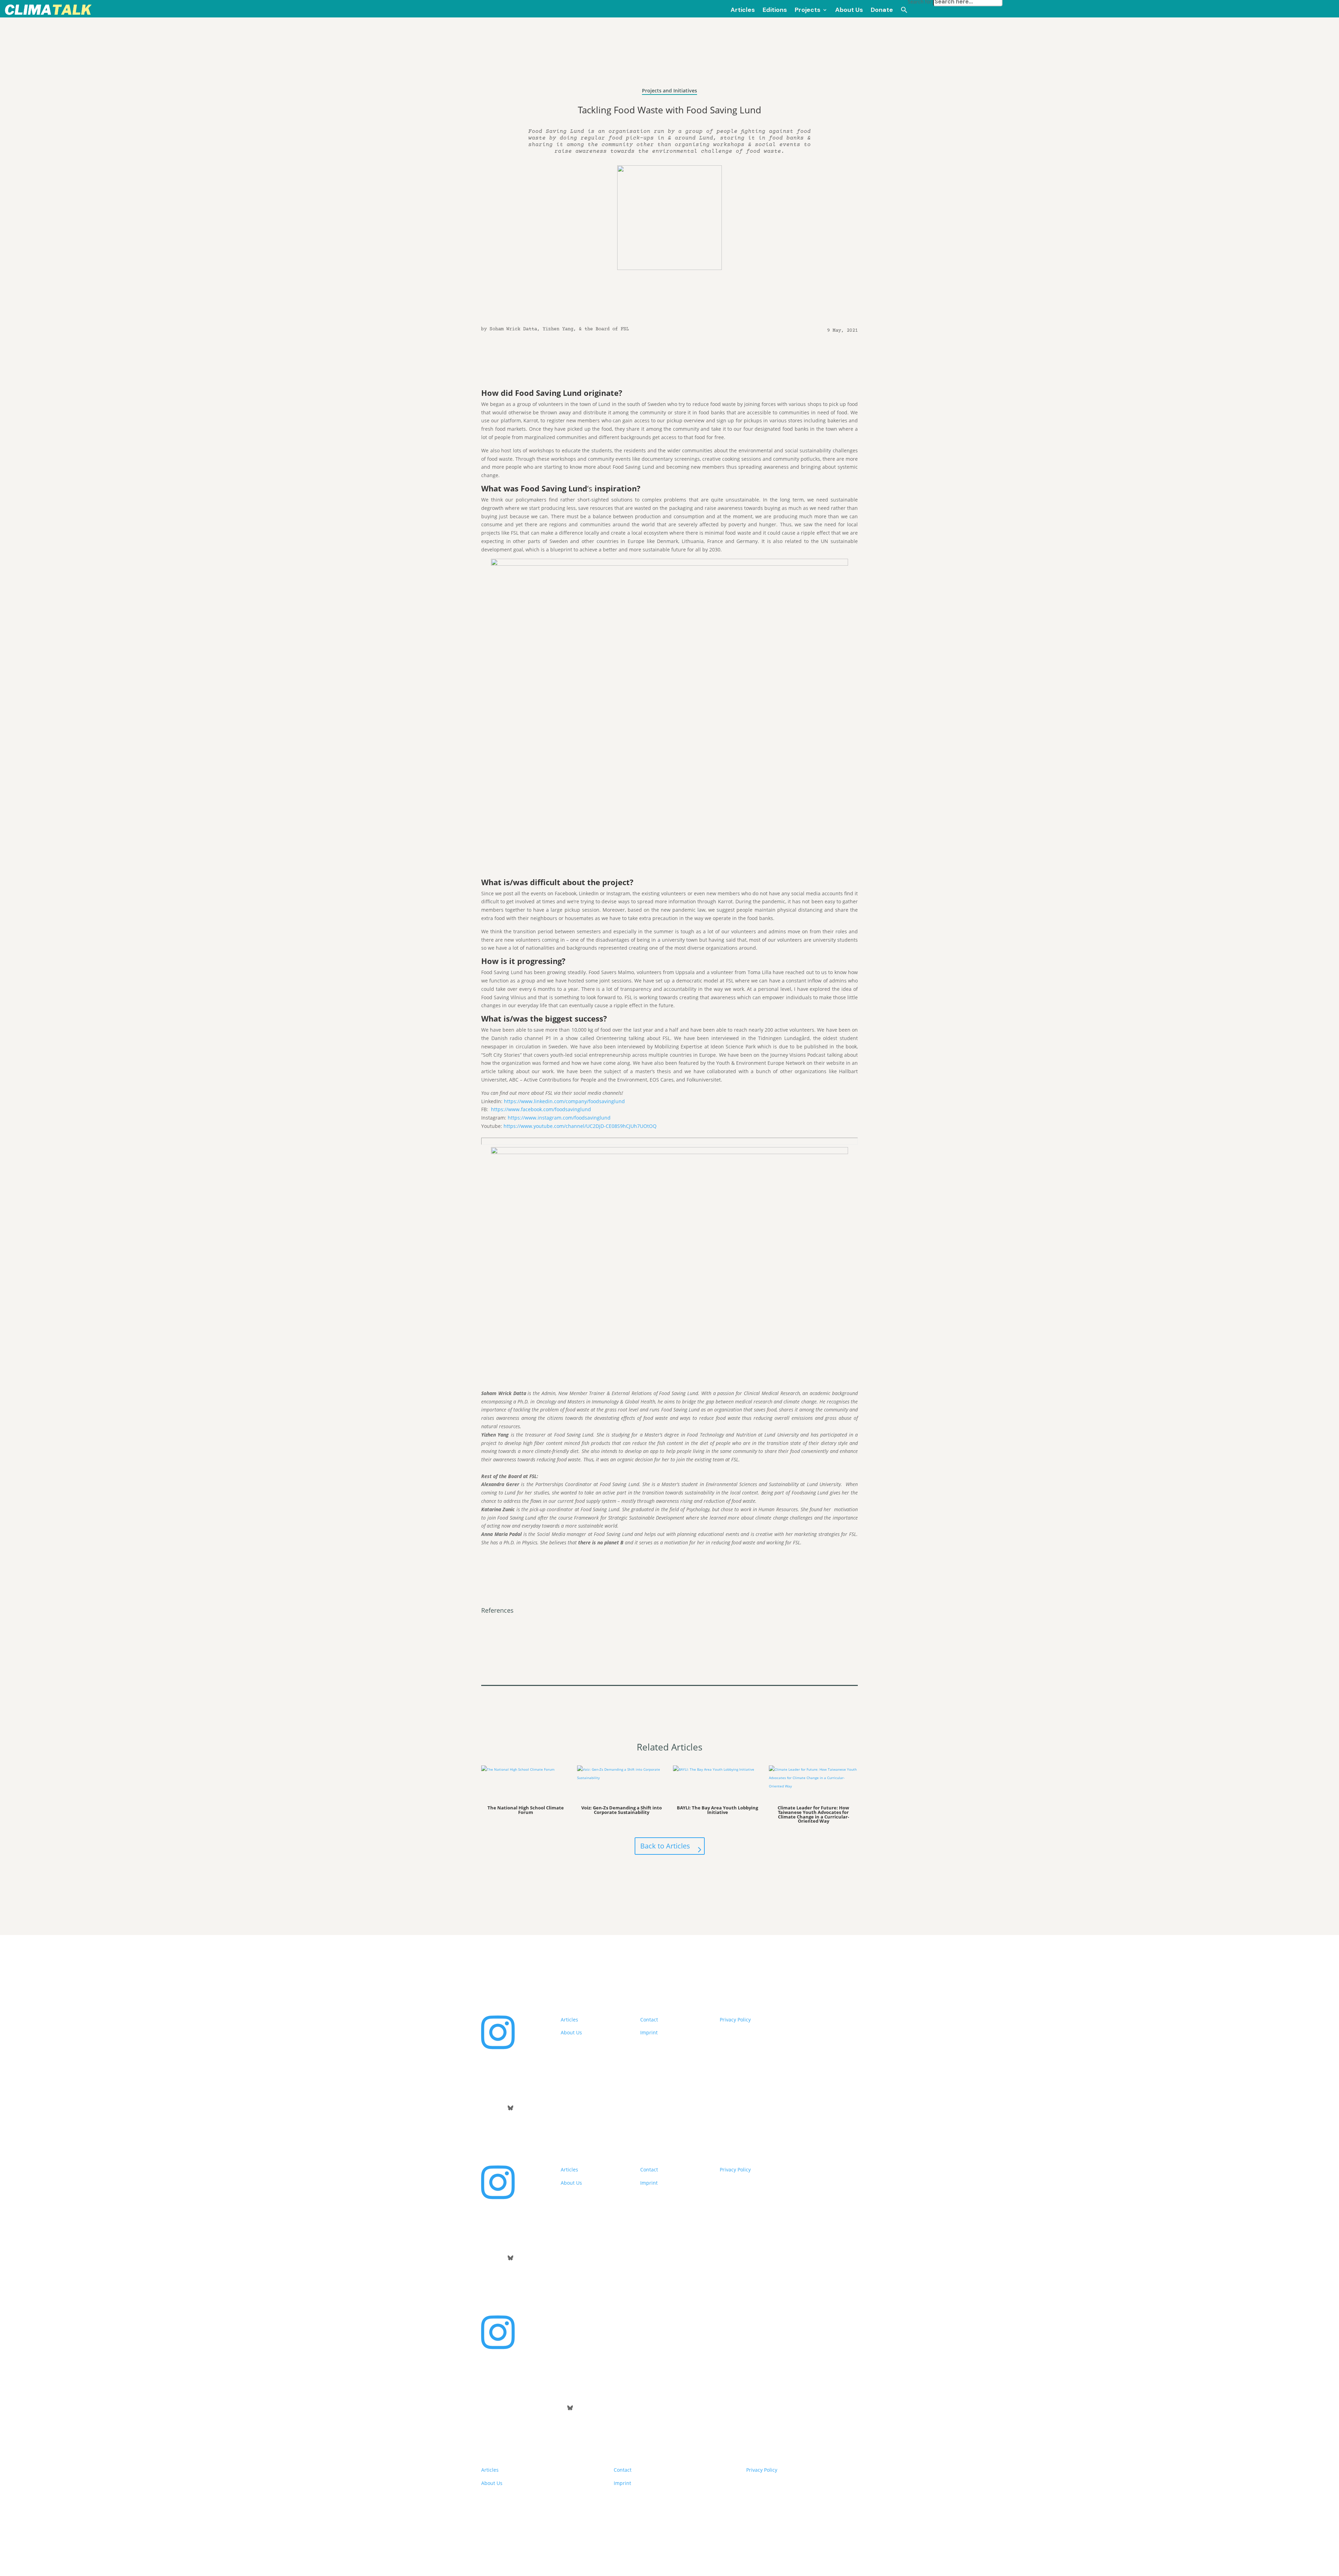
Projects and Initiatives (669, 91)
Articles (569, 2020)
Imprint (649, 2032)
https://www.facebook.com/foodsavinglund (541, 1109)
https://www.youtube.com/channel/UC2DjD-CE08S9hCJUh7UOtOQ (580, 1126)
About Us (571, 2032)
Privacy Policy (735, 2020)
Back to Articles (665, 1846)
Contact (649, 2020)
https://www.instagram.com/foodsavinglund (559, 1118)
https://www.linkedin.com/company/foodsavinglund (564, 1101)
